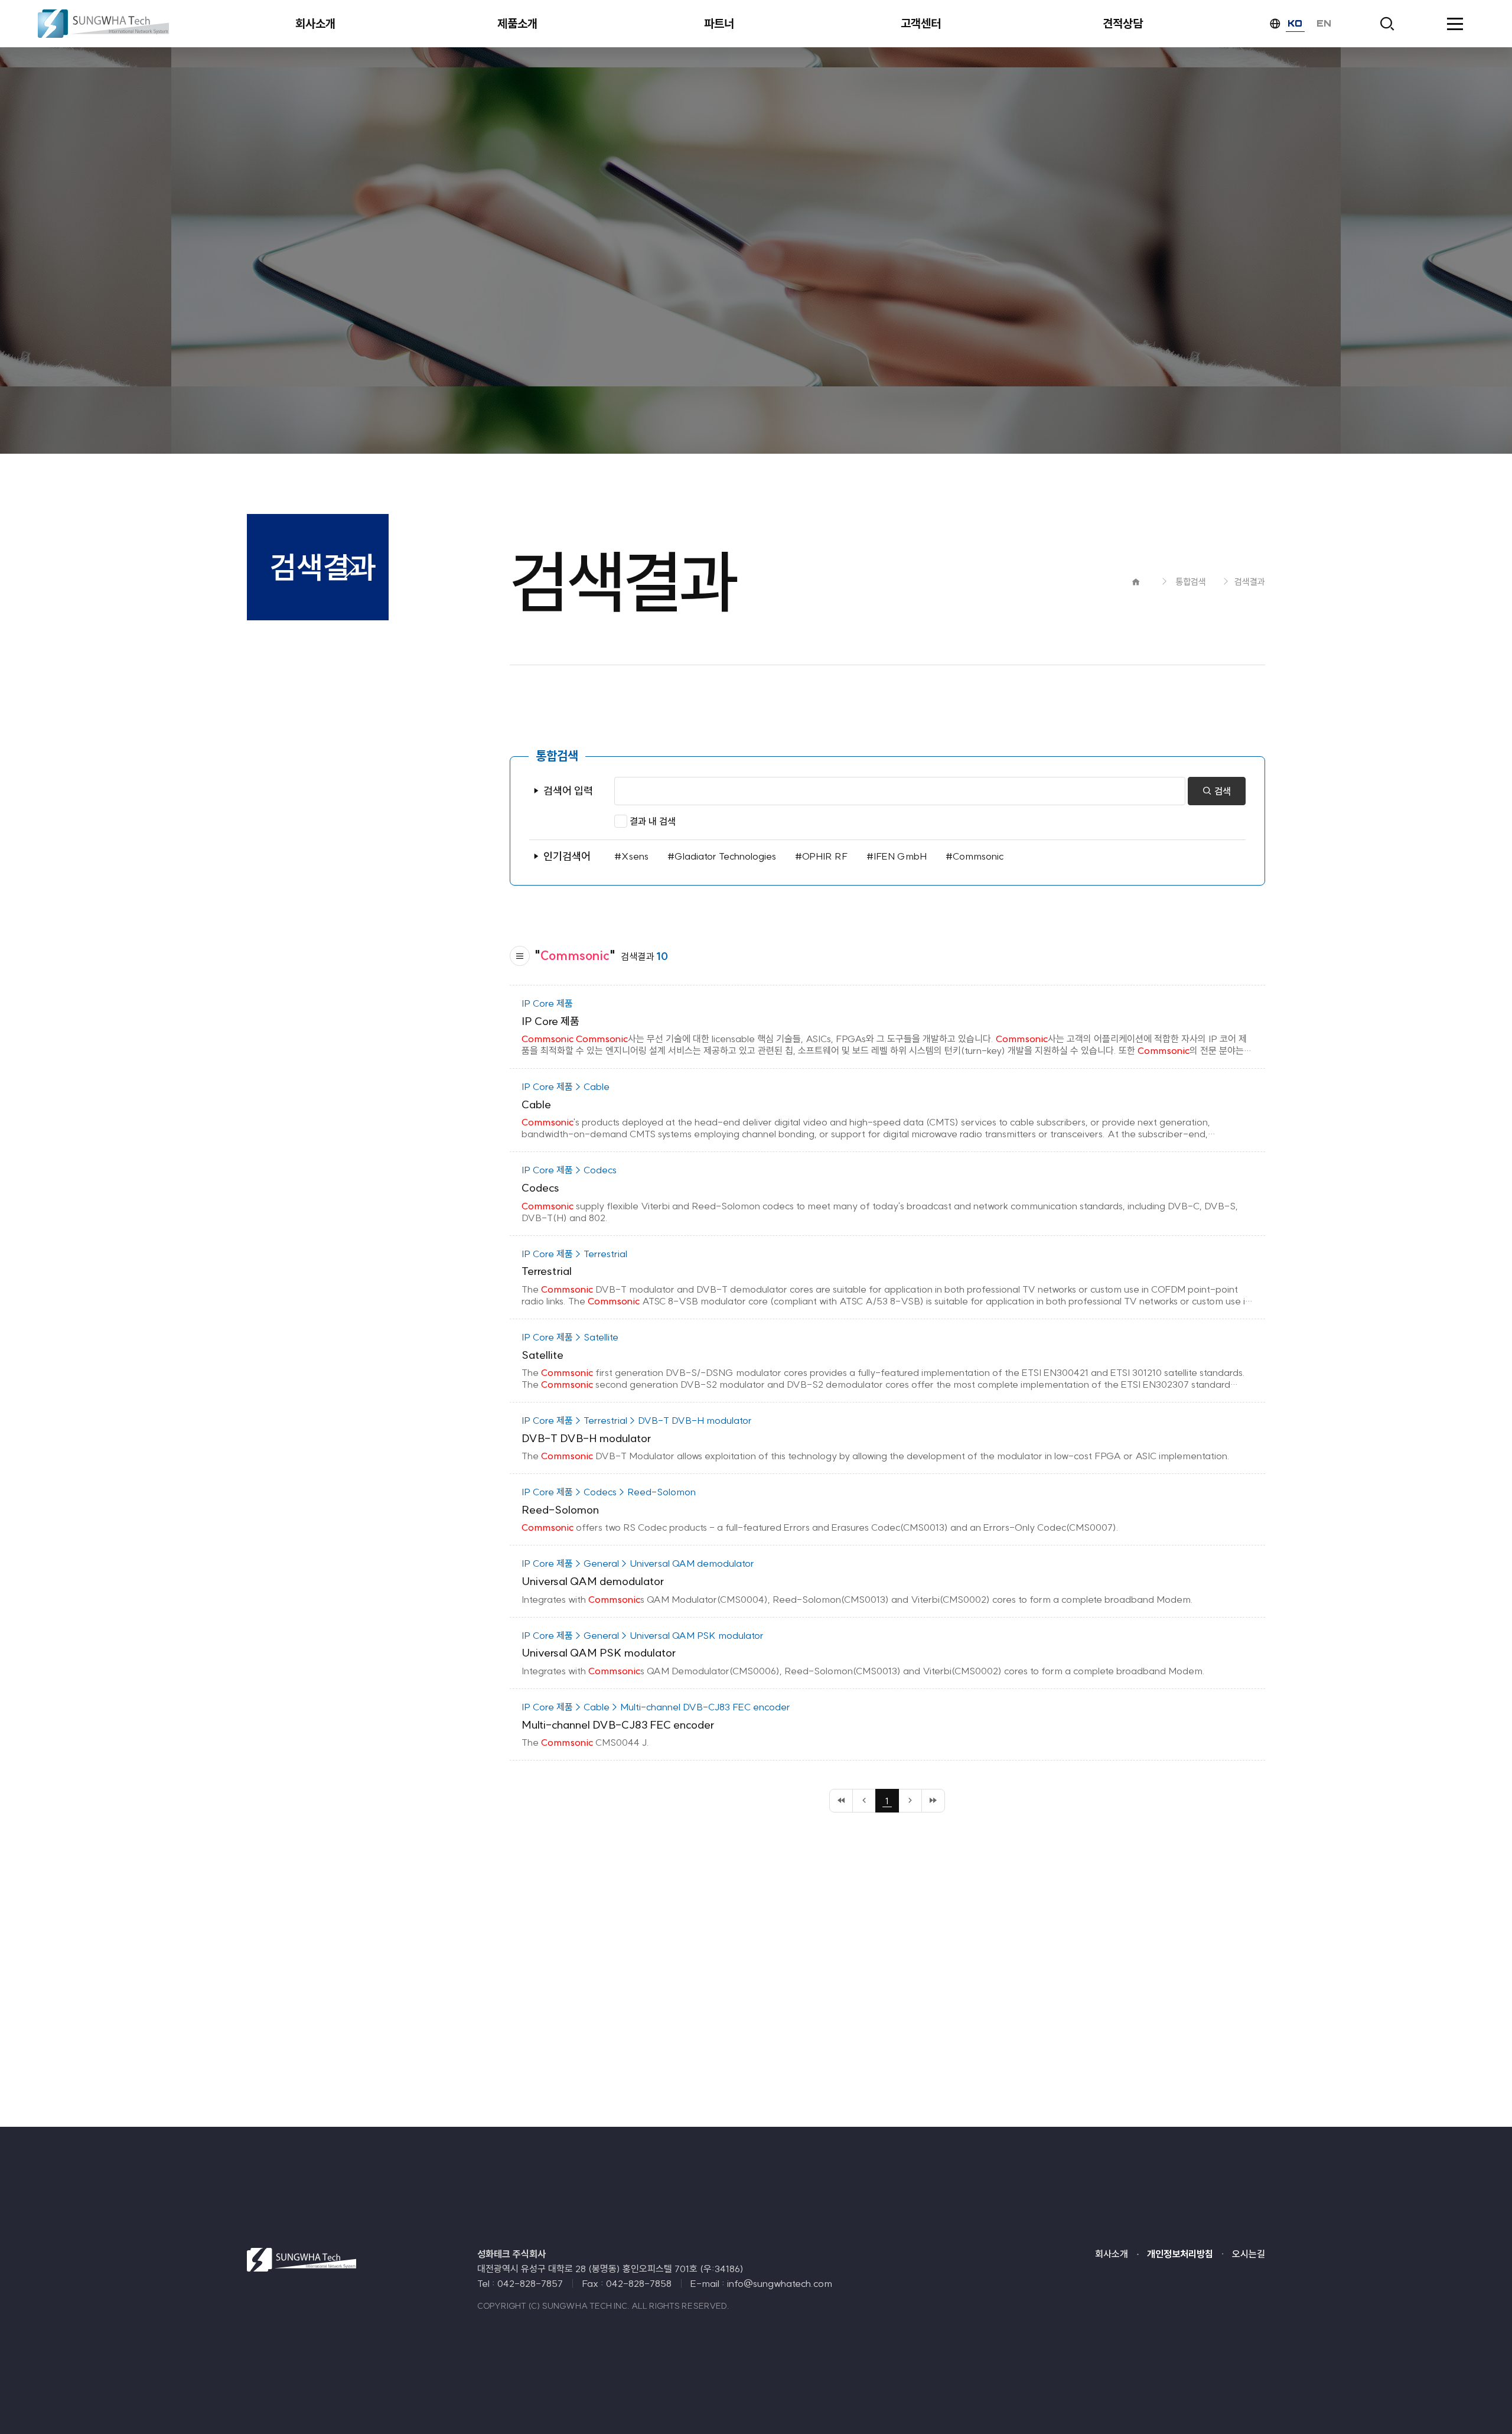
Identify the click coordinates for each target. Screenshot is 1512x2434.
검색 (1221, 791)
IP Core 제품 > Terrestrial (574, 1254)
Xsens (635, 856)
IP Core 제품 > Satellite (570, 1337)
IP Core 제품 (547, 1003)
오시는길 (1249, 2254)
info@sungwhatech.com (780, 2283)
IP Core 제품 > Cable (566, 1086)
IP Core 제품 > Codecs (569, 1170)
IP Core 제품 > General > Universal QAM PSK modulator (643, 1635)
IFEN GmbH (900, 856)
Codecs (540, 1188)
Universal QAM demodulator (593, 1581)
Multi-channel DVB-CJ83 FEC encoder (618, 1725)
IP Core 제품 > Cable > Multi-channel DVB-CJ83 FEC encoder (656, 1707)
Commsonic (978, 856)
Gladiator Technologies (725, 856)
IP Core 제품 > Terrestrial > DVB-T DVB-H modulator (637, 1420)
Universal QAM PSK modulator (599, 1653)
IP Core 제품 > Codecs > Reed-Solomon (609, 1492)
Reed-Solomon (560, 1510)
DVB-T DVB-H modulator (586, 1438)
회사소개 (1112, 2254)
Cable (536, 1104)
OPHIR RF (825, 856)
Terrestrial (547, 1271)
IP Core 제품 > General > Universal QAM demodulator (638, 1563)
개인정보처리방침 (1180, 2254)
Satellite (542, 1355)
